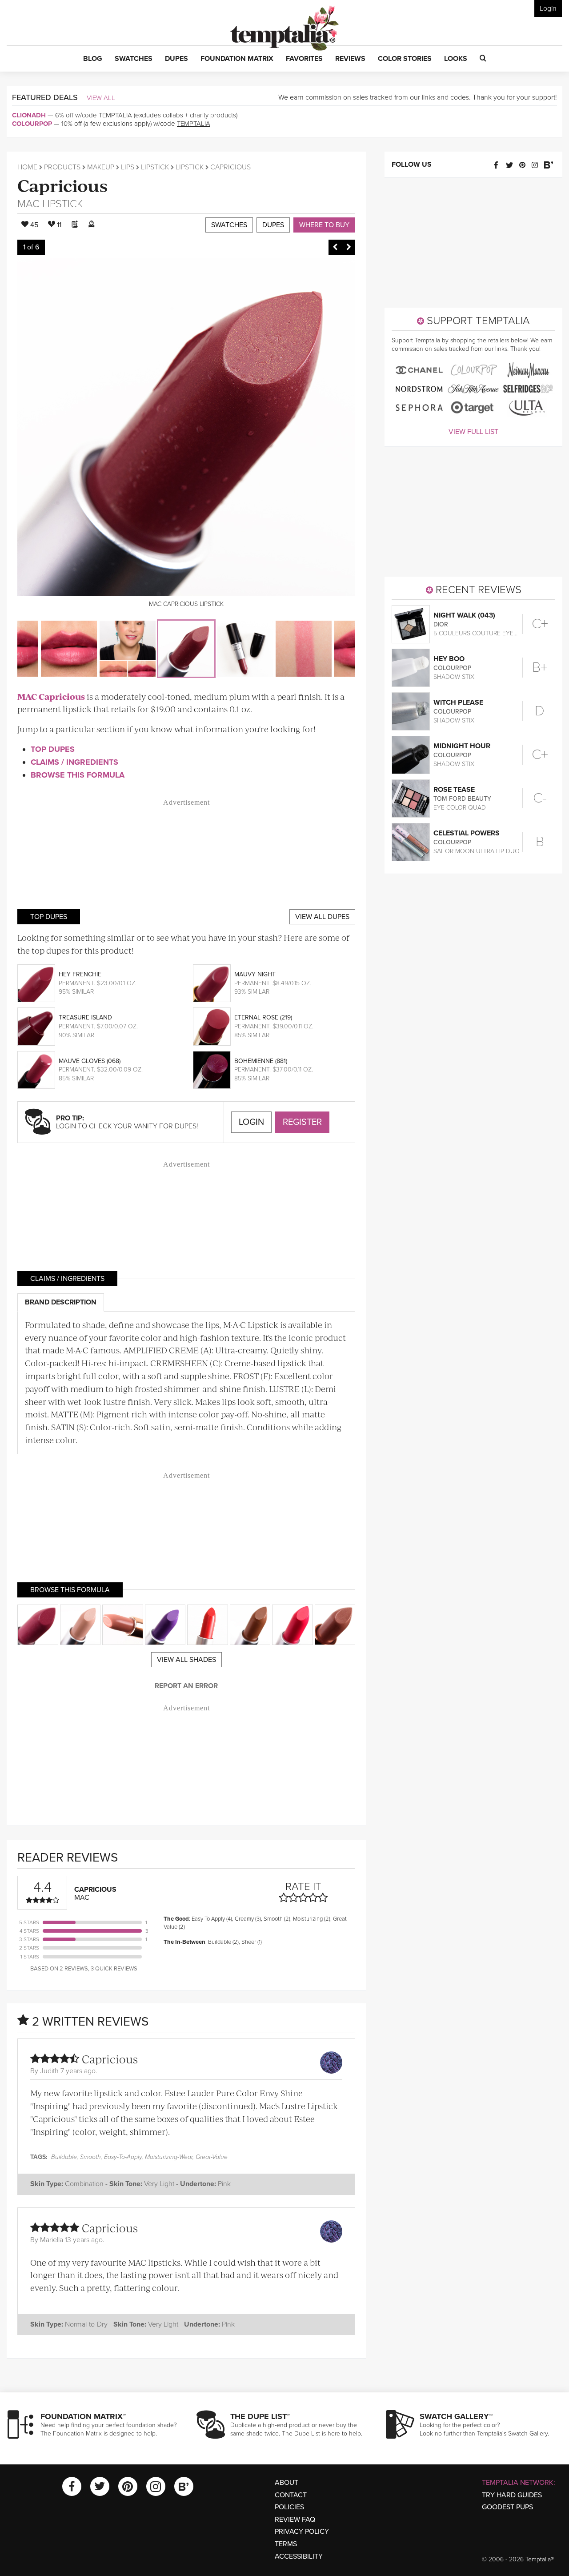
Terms (286, 2544)
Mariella (52, 2240)
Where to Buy (324, 225)
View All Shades (186, 1660)
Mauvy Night (255, 974)
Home (27, 167)
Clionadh (29, 115)
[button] (93, 59)
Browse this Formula (78, 775)
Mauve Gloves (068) (90, 1061)
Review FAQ (295, 2520)
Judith (49, 2071)
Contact (291, 2495)
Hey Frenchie (80, 974)
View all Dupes (322, 917)
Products (62, 167)
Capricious (62, 185)
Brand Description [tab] (61, 1302)
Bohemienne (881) (261, 1061)
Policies (289, 2507)
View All (101, 98)
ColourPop (32, 124)
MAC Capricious (51, 696)
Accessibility (299, 2556)
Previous (335, 247)
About (287, 2483)
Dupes (273, 225)
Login (548, 8)
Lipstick (155, 167)
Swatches (229, 225)
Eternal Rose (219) (263, 1017)
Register (302, 1122)
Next (349, 247)
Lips (128, 167)
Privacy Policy (302, 2532)
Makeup (101, 167)
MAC (28, 204)
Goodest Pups (507, 2507)
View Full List (473, 432)
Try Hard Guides (512, 2495)
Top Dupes (53, 749)
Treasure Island (85, 1017)
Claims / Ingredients (74, 762)
